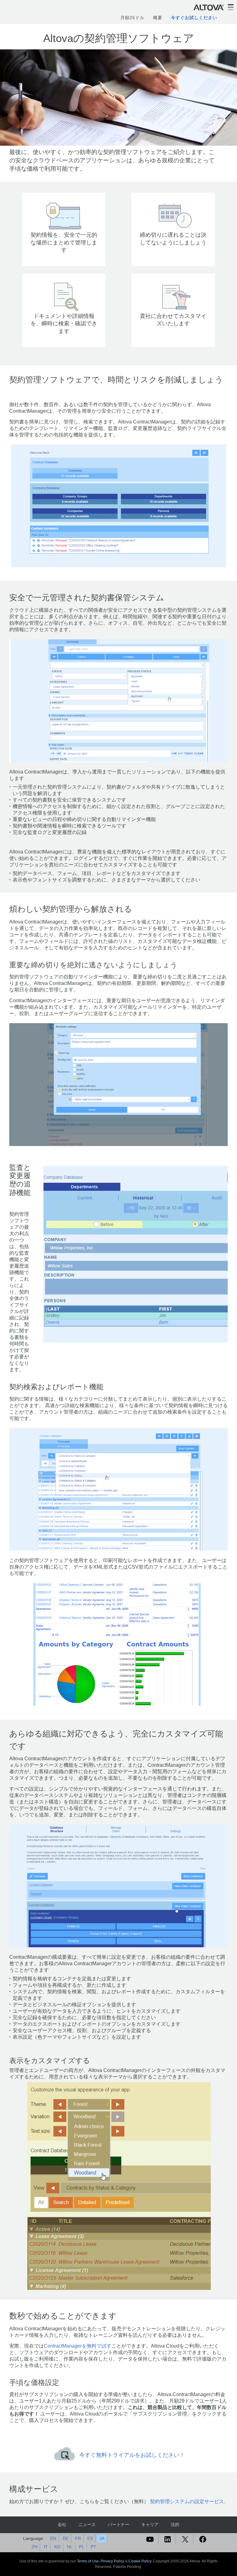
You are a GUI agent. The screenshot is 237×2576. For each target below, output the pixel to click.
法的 (175, 2524)
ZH (34, 2547)
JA (102, 2538)
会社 (62, 2524)
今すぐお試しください (194, 18)
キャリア (150, 2524)
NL (70, 2547)
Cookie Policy (140, 2561)
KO (57, 2547)
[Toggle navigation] (231, 7)
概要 (158, 18)
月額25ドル (132, 18)
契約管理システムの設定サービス (187, 2501)
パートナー (118, 2524)
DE (66, 2538)
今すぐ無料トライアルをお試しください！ (132, 2455)
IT (46, 2547)
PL (82, 2547)
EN (53, 2538)
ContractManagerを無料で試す (78, 2346)
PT (94, 2547)
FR (78, 2538)
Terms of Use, (89, 2561)
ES (90, 2538)
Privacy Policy (112, 2561)
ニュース (87, 2524)
